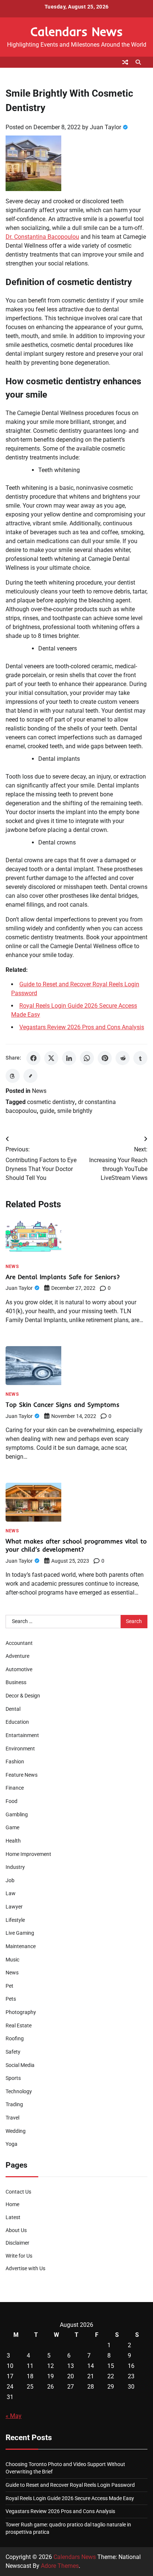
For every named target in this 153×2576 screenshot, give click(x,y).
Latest (13, 2217)
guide (47, 1111)
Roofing (15, 2038)
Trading (14, 2104)
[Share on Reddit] (123, 1058)
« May (14, 2416)
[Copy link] (30, 1076)
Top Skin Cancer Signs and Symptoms (63, 1404)
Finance (15, 1788)
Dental (13, 1709)
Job (10, 1880)
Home (12, 2204)
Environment (20, 1749)
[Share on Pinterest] (105, 1058)
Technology (19, 2091)
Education (17, 1722)
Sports (13, 2078)
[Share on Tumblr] (140, 1058)
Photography (21, 2012)
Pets (11, 1999)
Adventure (17, 1656)
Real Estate (19, 2025)
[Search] (138, 62)
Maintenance (21, 1946)
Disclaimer (17, 2243)
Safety (13, 2052)
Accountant (19, 1643)
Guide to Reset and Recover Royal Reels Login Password (70, 2485)
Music (12, 1960)
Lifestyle (15, 1920)
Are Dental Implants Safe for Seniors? (63, 1277)
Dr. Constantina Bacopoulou (42, 237)
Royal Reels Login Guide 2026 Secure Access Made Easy (70, 2498)
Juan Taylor (105, 127)
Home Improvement (28, 1854)
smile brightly (75, 1111)
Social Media (20, 2065)
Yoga (12, 2144)
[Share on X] (51, 1058)
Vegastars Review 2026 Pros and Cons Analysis (82, 1027)
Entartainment (22, 1735)
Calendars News (77, 31)
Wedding (16, 2131)
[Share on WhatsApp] (87, 1058)
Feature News (22, 1775)
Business (16, 1682)
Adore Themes (60, 2566)
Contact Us (18, 2192)
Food (12, 1801)
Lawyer (14, 1907)
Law (11, 1893)
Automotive (19, 1669)
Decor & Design (23, 1696)
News (39, 1091)
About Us (16, 2230)
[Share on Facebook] (33, 1058)
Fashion (15, 1762)
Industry (15, 1867)
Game (12, 1827)
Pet (9, 1986)
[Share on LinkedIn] (69, 1058)
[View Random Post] (125, 62)
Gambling (17, 1814)
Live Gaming (20, 1933)
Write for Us (19, 2256)
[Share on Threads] (13, 1076)
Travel (12, 2118)
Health (13, 1841)
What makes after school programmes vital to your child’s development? (76, 1545)
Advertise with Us (25, 2268)
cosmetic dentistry (51, 1102)
